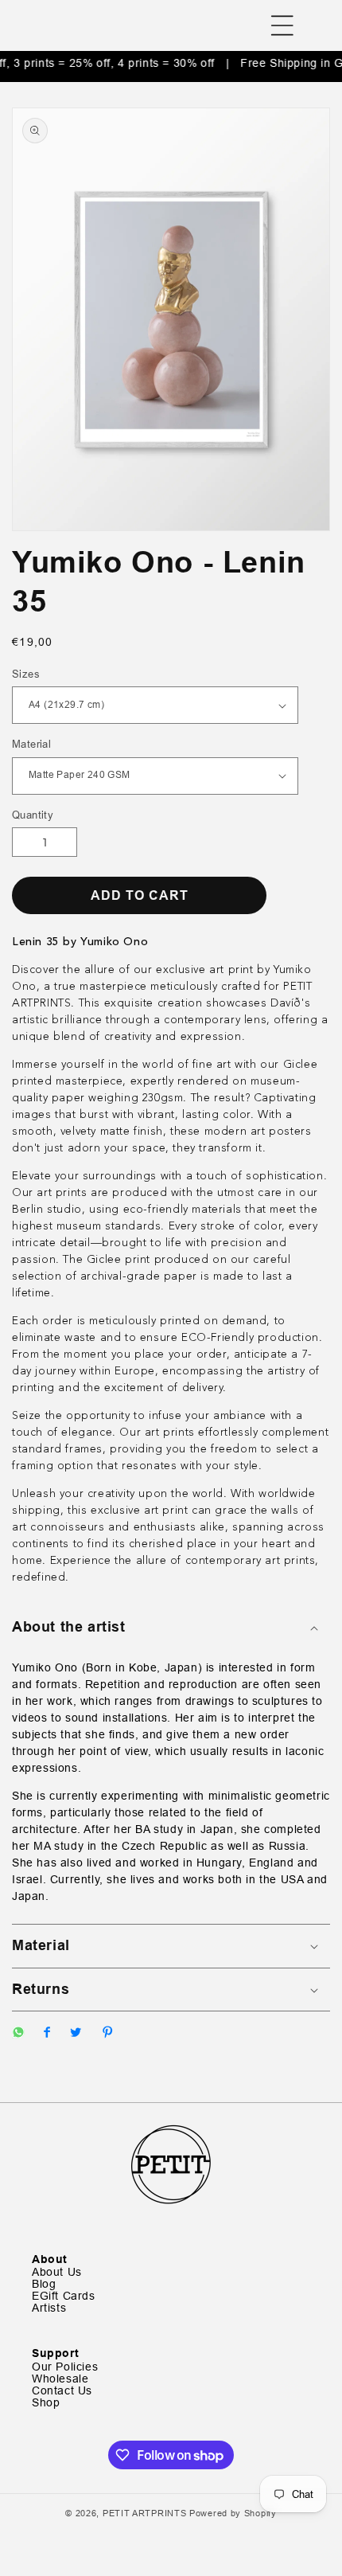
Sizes (26, 674)
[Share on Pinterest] (107, 2034)
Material (31, 744)
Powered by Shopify (233, 2513)
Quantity (33, 815)
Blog (44, 2284)
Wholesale (60, 2379)
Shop (46, 2403)
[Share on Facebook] (47, 2034)
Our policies (65, 2367)
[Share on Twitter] (76, 2034)
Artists (49, 2308)
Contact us (62, 2391)
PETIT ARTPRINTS (145, 2513)
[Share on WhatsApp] (18, 2034)
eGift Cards (64, 2296)
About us (57, 2272)
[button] (282, 25)
